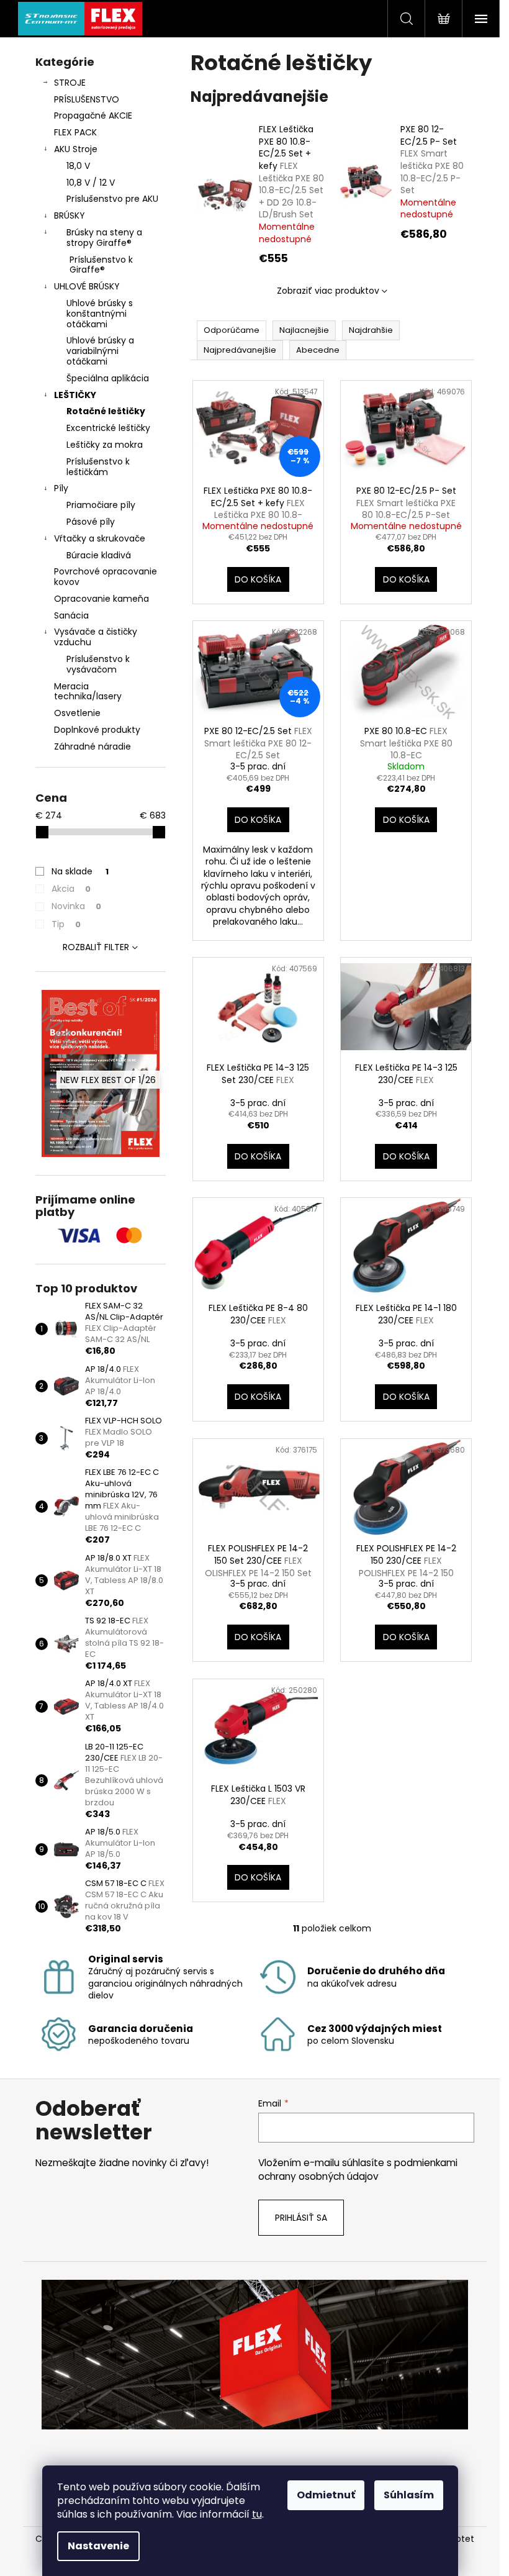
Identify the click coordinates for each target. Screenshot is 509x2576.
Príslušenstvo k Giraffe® (101, 265)
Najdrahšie (371, 330)
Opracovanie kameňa (101, 599)
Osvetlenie (77, 713)
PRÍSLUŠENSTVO (87, 99)
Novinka (76, 906)
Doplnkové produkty (97, 730)
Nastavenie (98, 2546)
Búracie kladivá (99, 555)
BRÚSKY (70, 215)
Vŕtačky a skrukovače (100, 538)
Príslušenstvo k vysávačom (98, 664)
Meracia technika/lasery (88, 692)
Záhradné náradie (92, 746)
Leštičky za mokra (105, 445)
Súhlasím (409, 2495)
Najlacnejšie (304, 330)
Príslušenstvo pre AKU (112, 199)
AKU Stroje (76, 149)
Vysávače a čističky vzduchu (96, 637)
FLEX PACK (75, 132)
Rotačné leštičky (106, 411)
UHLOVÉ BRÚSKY (87, 286)
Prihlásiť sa (301, 2218)
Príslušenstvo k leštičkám (98, 467)
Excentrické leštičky (108, 428)
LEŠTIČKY (75, 395)
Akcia (71, 889)
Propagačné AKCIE (93, 116)
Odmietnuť (326, 2495)
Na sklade (80, 871)
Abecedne (318, 350)
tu (257, 2514)
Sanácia (71, 615)
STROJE (70, 83)
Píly (61, 488)
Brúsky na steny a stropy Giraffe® (104, 238)
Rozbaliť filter (96, 947)
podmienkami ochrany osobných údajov (358, 2170)
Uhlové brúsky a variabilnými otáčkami (100, 351)
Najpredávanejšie (240, 350)
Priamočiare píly (101, 505)
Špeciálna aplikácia (108, 378)
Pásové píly (91, 522)
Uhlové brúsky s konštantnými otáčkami (100, 314)
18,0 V (78, 166)
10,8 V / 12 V (91, 183)
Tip (66, 924)
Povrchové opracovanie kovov (106, 577)
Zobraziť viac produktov (328, 291)
